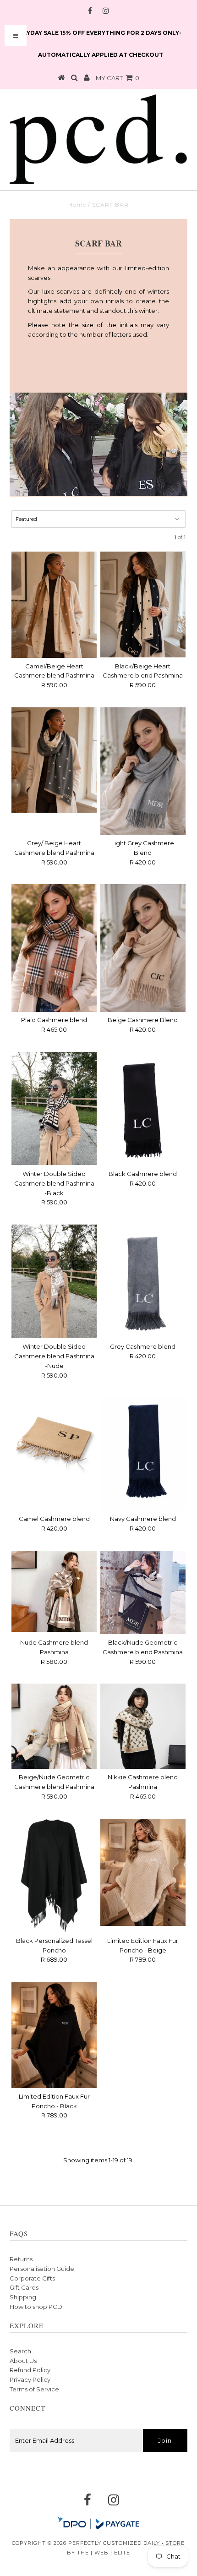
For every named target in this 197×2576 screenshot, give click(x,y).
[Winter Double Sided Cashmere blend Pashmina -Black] (54, 1108)
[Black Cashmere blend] (143, 1109)
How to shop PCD (36, 2307)
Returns (21, 2259)
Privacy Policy (30, 2379)
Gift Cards (24, 2287)
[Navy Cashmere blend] (143, 1454)
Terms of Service (34, 2389)
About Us (23, 2361)
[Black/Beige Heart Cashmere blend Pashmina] (143, 605)
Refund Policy (30, 2370)
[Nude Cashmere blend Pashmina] (54, 1591)
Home (77, 205)
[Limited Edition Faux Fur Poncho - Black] (54, 2035)
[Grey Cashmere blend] (143, 1281)
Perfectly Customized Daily (114, 2543)
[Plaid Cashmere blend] (54, 948)
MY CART (118, 78)
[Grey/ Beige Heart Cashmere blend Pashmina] (54, 760)
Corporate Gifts (32, 2278)
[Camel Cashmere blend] (54, 1440)
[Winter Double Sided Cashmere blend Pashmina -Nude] (54, 1281)
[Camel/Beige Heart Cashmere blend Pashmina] (54, 605)
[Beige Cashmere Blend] (143, 948)
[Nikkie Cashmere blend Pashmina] (143, 1726)
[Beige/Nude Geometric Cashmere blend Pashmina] (54, 1726)
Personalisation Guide (42, 2269)
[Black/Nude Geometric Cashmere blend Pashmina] (143, 1592)
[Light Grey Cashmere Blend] (143, 771)
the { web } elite (104, 2553)
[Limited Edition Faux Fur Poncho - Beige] (143, 1872)
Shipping (23, 2297)
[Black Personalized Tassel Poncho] (54, 1876)
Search (20, 2351)
